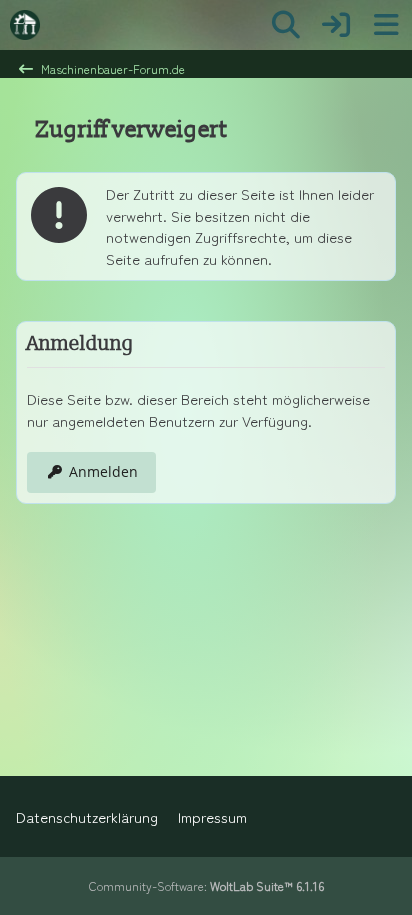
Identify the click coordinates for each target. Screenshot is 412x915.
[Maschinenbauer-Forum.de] (25, 25)
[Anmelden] (336, 25)
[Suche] (286, 25)
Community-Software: (206, 885)
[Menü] (386, 25)
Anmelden (103, 471)
